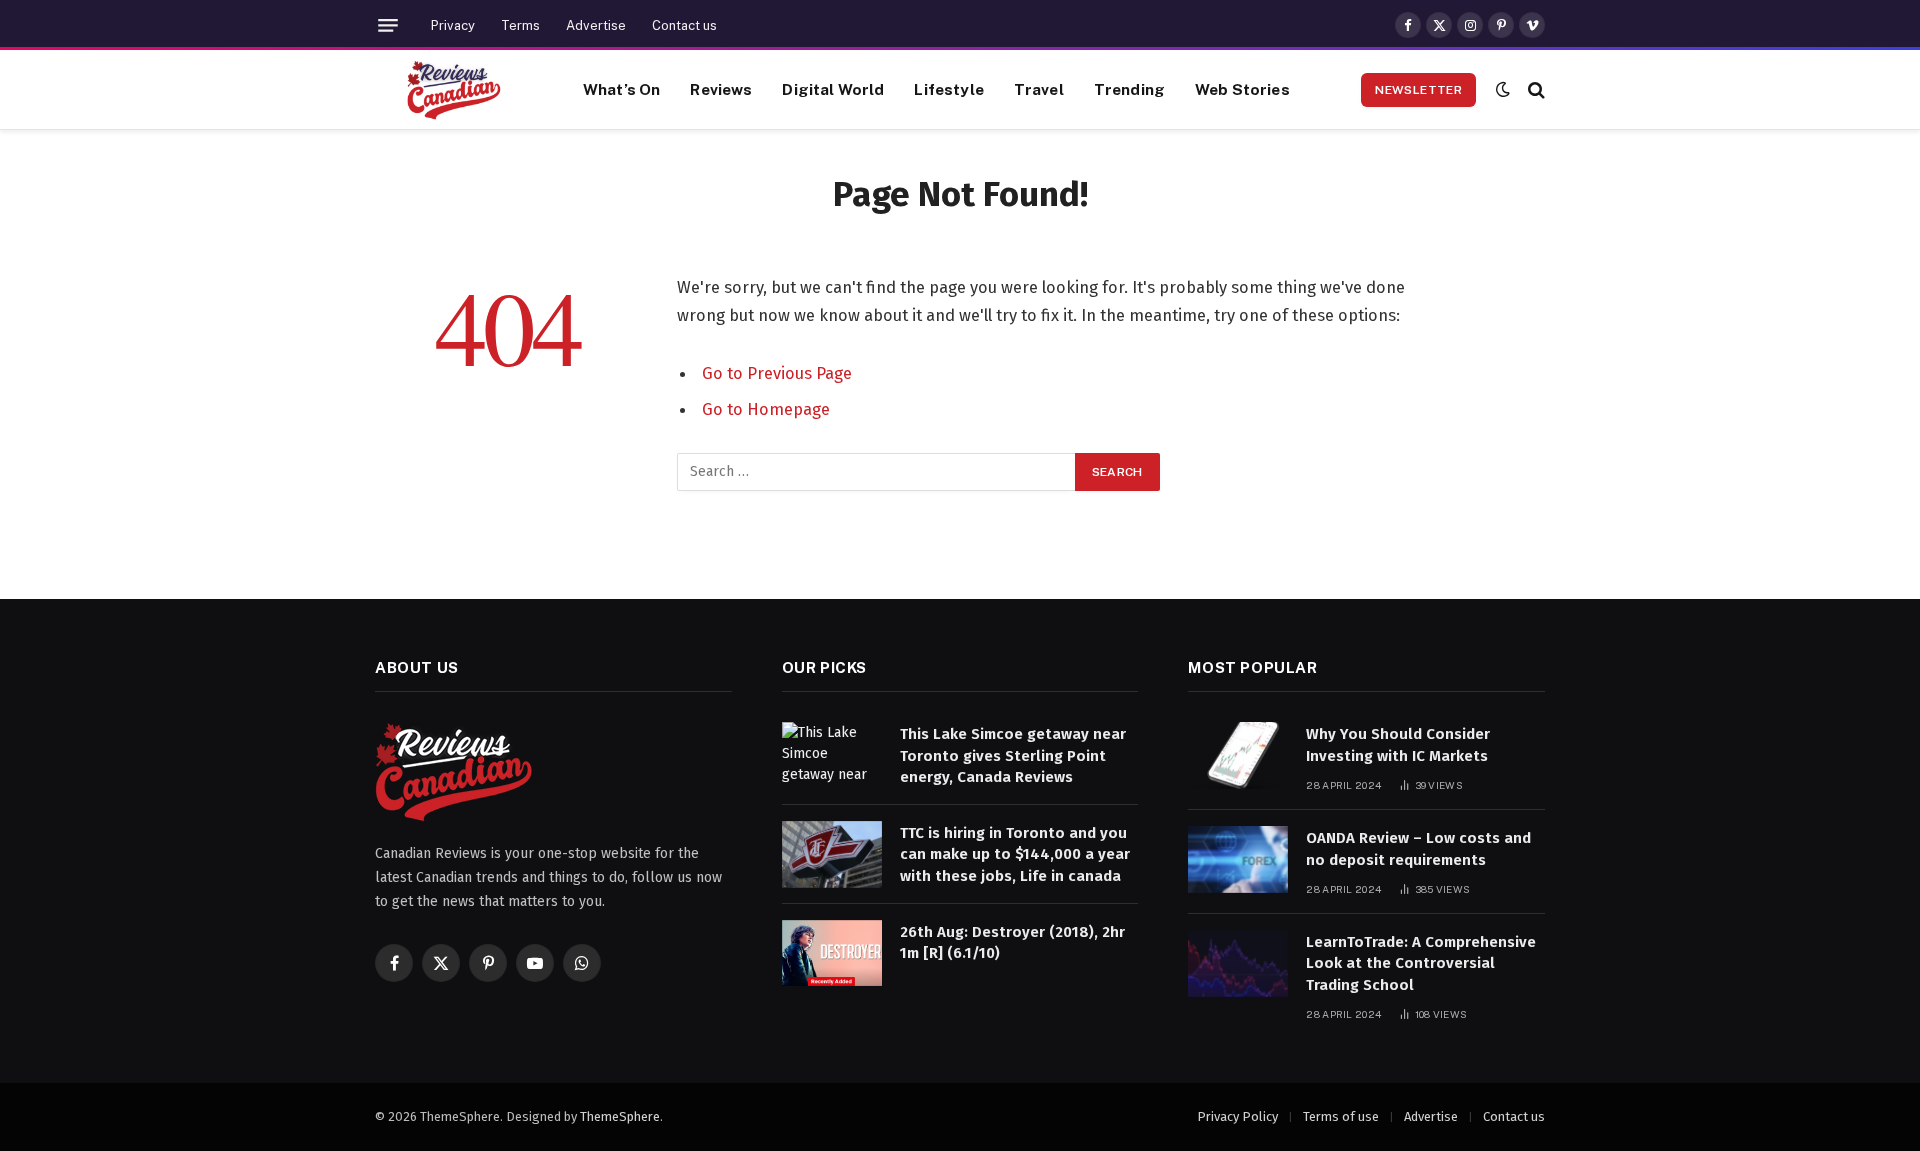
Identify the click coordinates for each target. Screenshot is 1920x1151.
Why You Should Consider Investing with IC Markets (1398, 744)
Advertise (596, 25)
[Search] (1534, 89)
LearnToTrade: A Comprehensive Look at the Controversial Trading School (1421, 963)
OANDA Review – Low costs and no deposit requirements (1418, 848)
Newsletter (1418, 90)
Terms (520, 25)
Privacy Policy (1237, 1116)
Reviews (721, 89)
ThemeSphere (620, 1116)
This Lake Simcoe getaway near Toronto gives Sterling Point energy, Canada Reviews (1013, 755)
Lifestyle (948, 89)
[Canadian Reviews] (454, 90)
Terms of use (1341, 1116)
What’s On (621, 89)
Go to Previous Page (777, 373)
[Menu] (388, 25)
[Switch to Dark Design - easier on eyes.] (1503, 89)
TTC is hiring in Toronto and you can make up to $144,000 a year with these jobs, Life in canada (1015, 854)
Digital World (833, 89)
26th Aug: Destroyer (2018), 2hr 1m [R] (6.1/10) (1012, 942)
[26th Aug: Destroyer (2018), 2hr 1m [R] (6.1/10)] (832, 953)
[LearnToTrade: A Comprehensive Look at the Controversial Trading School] (1238, 963)
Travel (1039, 89)
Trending (1129, 89)
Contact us (684, 25)
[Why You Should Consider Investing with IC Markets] (1238, 755)
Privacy (453, 25)
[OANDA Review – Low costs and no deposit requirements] (1238, 859)
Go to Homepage (766, 409)
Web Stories (1242, 89)
